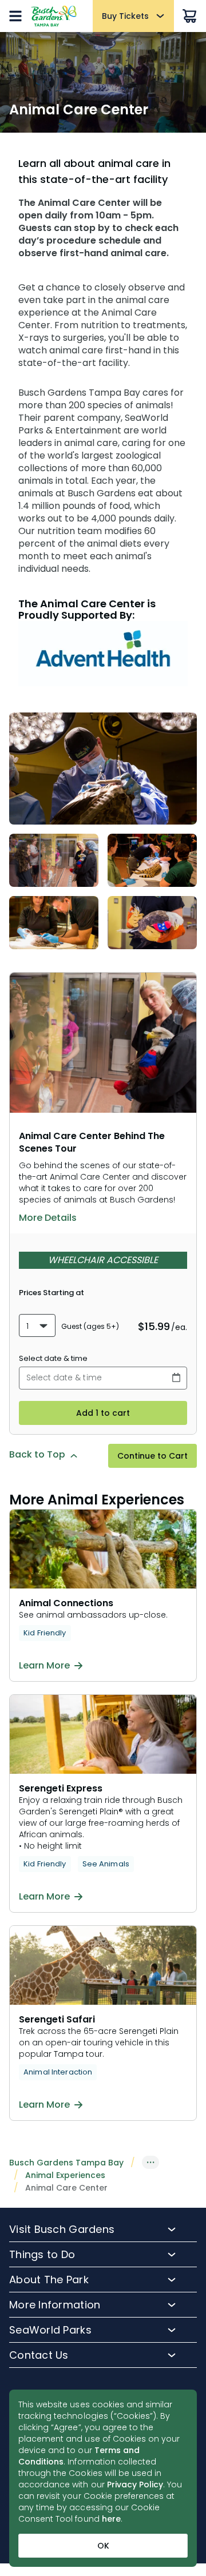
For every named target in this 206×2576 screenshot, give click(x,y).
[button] (37, 1325)
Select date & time (53, 1358)
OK (103, 2546)
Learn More (44, 1666)
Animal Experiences (65, 2175)
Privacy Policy (135, 2485)
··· (150, 2162)
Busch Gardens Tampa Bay (66, 2163)
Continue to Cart (152, 1456)
